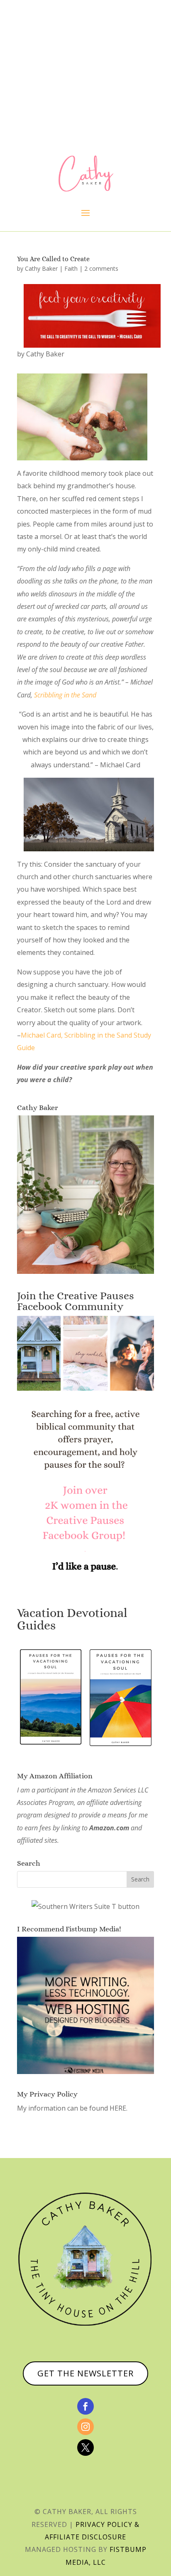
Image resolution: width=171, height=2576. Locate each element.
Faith (71, 268)
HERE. (118, 2108)
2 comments (101, 268)
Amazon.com (109, 1828)
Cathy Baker (41, 268)
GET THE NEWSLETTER (85, 2373)
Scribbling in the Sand (65, 695)
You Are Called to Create (53, 259)
